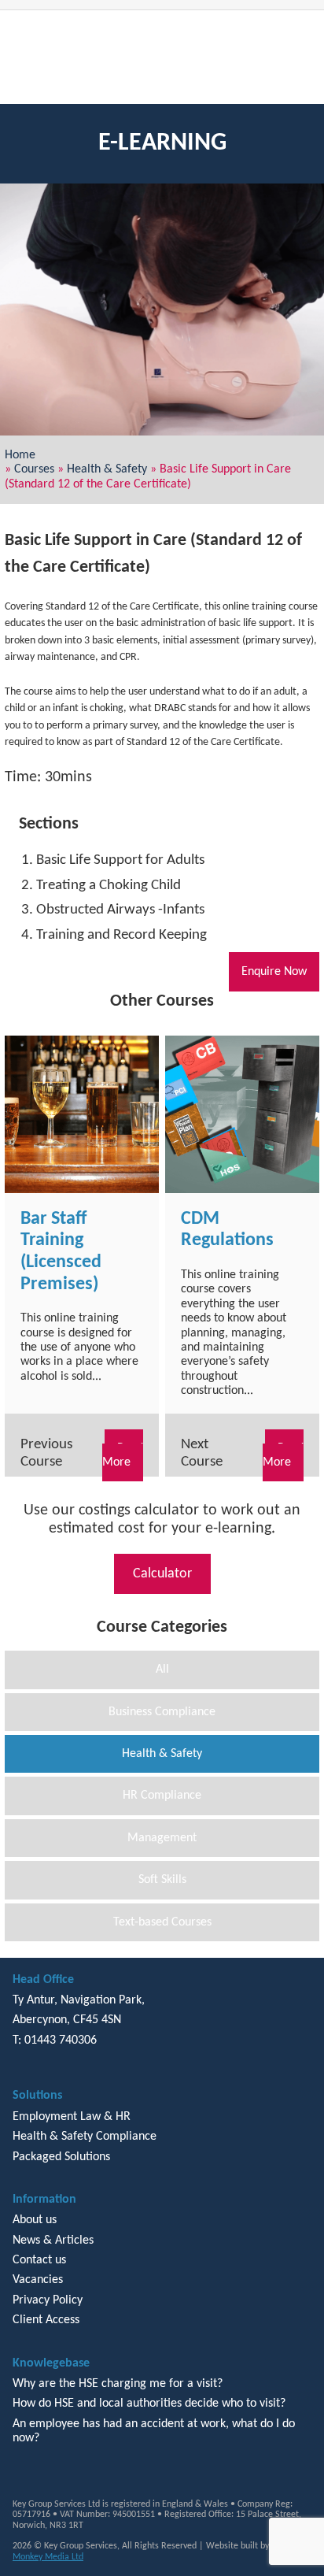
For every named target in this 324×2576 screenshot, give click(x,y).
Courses (34, 469)
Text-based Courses (162, 1922)
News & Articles (53, 2241)
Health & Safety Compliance (85, 2137)
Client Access (46, 2320)
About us (35, 2220)
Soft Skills (162, 1880)
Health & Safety (107, 469)
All (162, 1670)
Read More (123, 1455)
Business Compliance (162, 1712)
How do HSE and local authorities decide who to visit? (149, 2404)
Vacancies (38, 2280)
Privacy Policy (48, 2300)
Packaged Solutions (61, 2157)
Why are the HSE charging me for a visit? (118, 2384)
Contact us (39, 2260)
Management (162, 1838)
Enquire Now (274, 972)
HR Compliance (162, 1796)
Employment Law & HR (72, 2117)
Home (20, 455)
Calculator (162, 1574)
